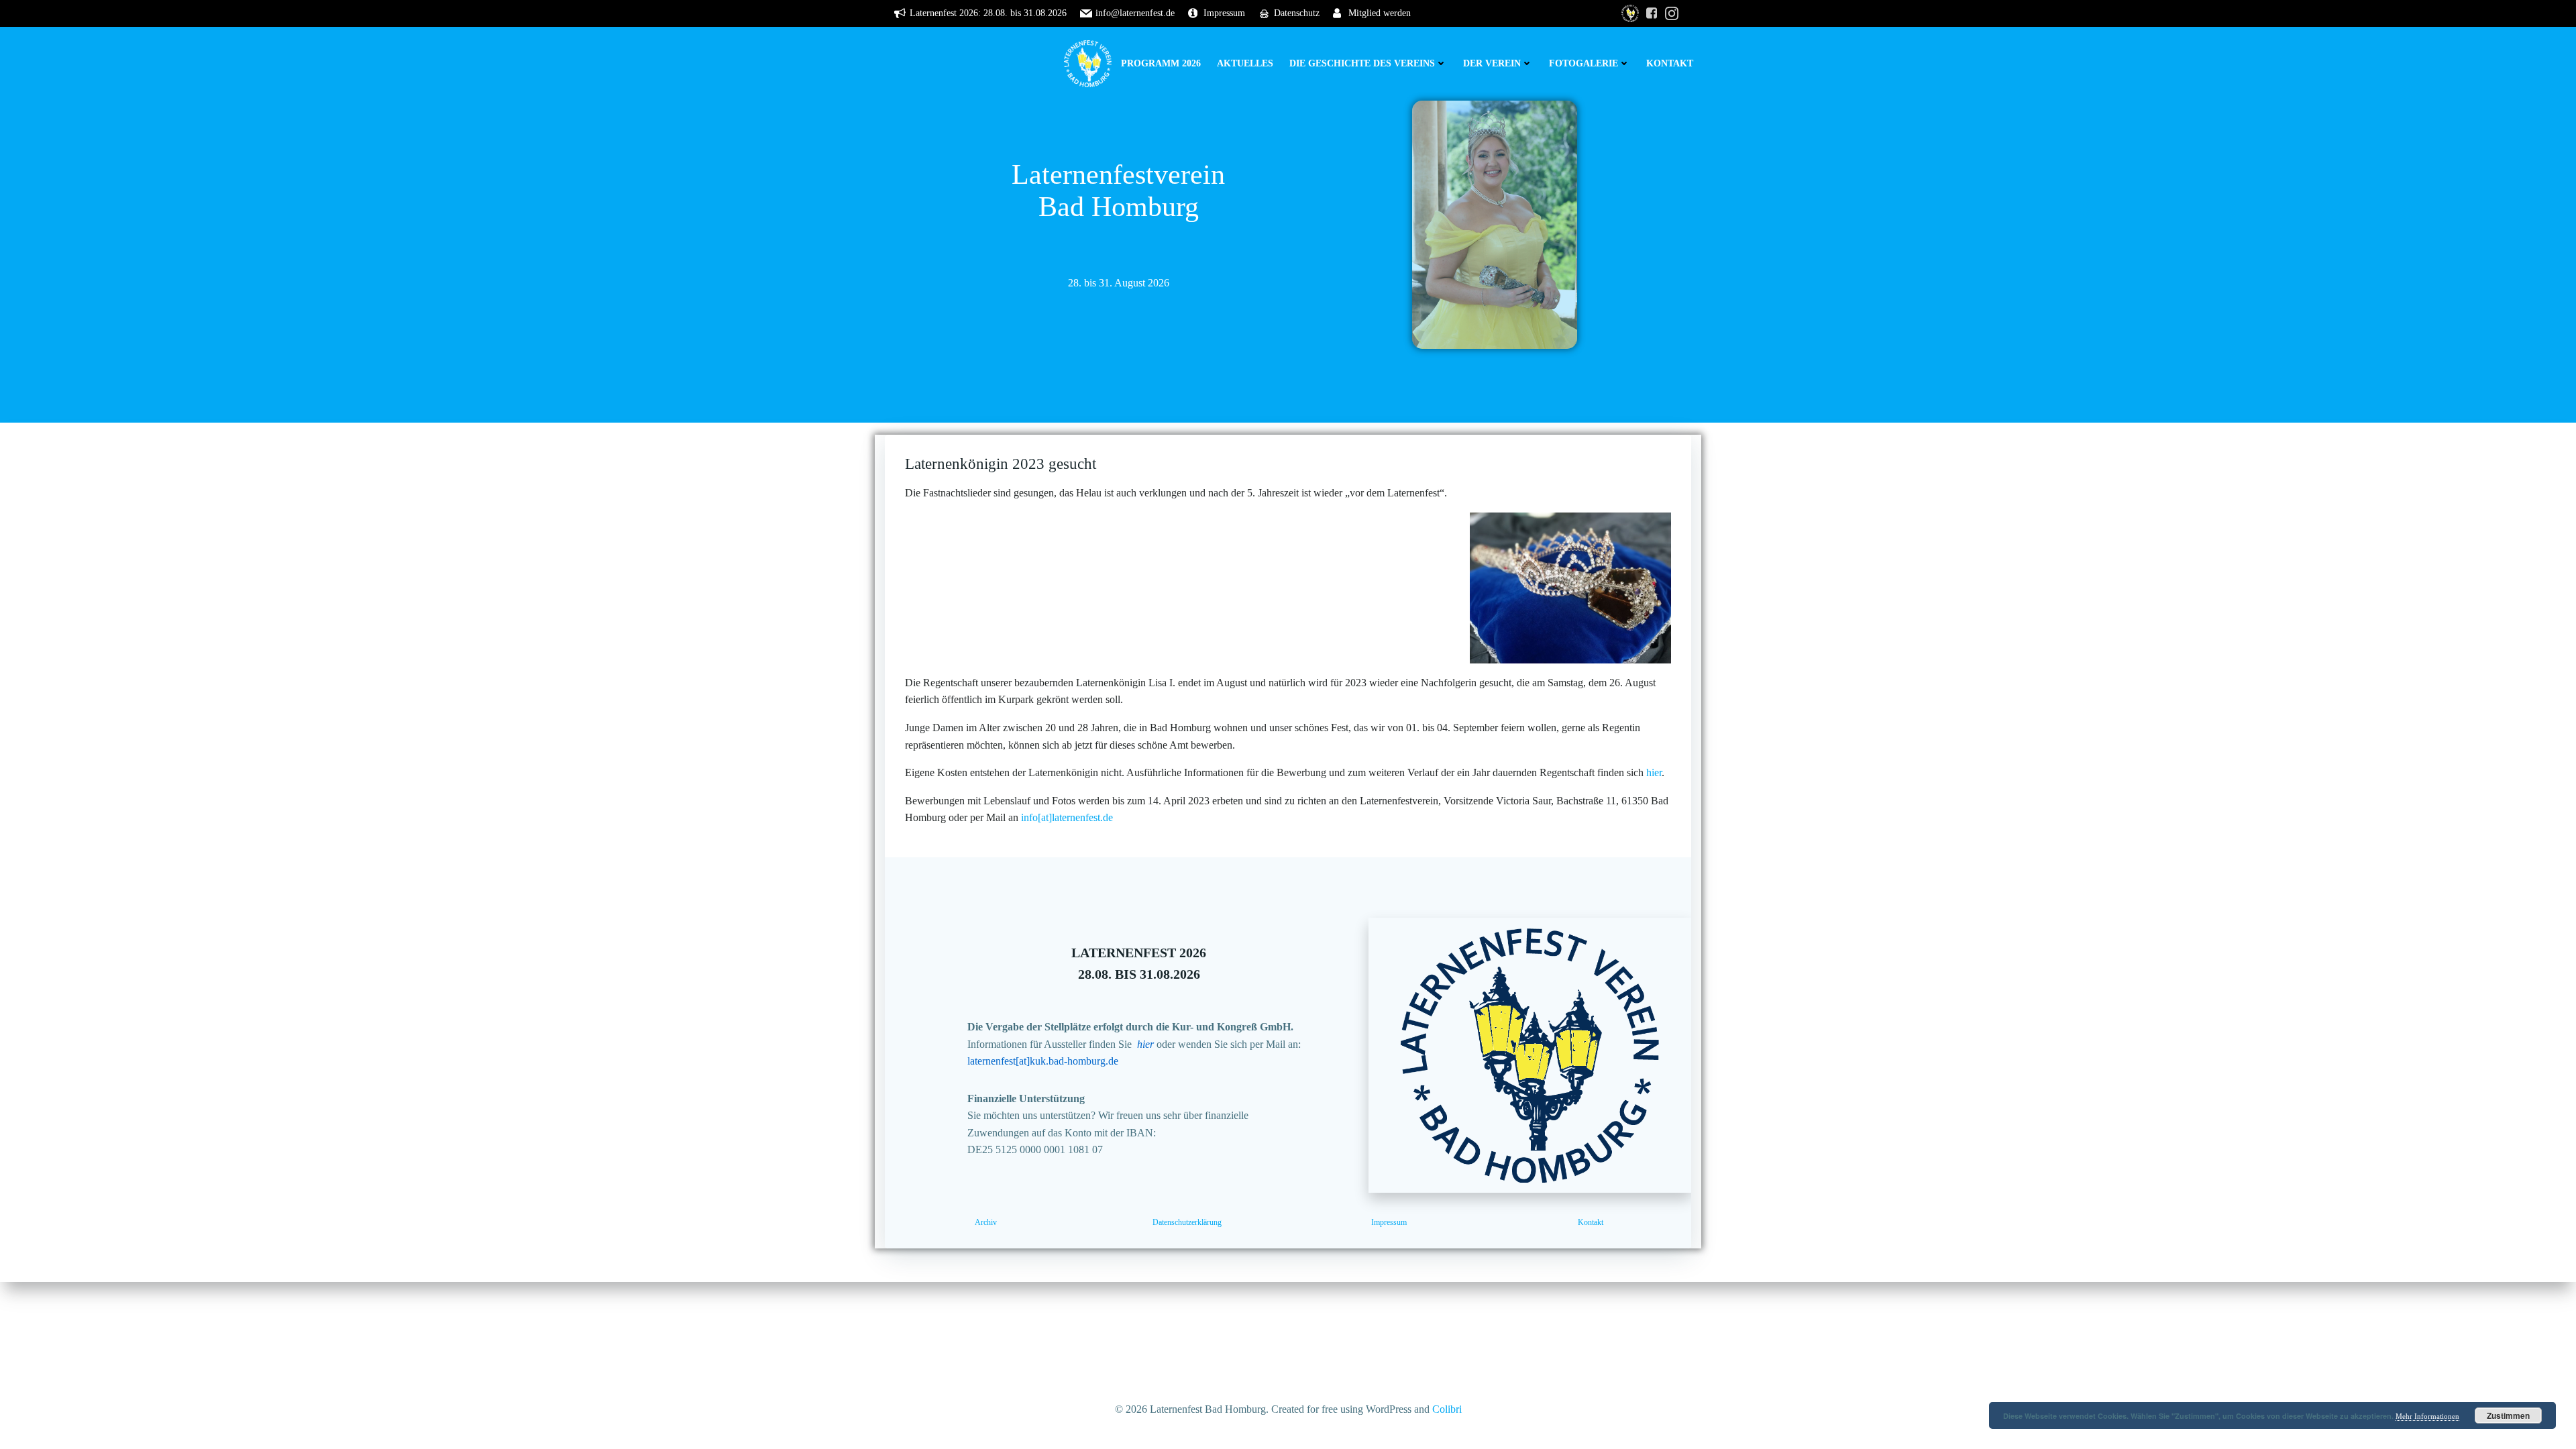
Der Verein (1492, 63)
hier (1654, 772)
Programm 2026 (1161, 63)
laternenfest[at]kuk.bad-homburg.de (1043, 1061)
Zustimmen (2508, 1415)
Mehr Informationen (2427, 1416)
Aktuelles (1245, 63)
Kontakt (1670, 63)
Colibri (1447, 1409)
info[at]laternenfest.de (1067, 817)
